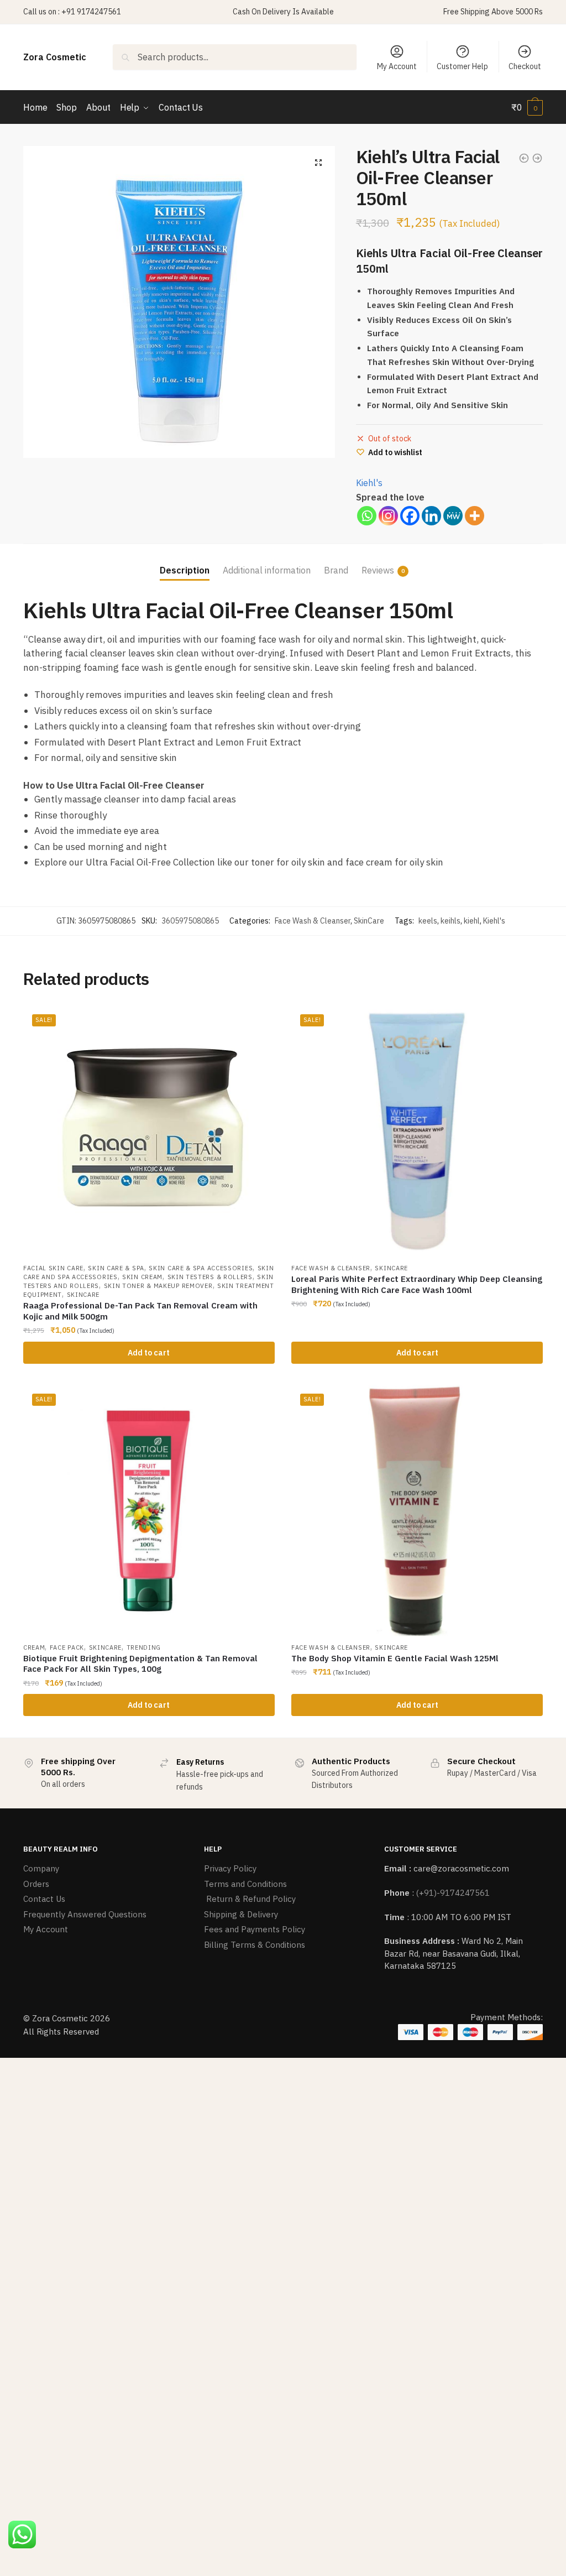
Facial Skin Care (53, 1268)
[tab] (185, 562)
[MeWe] (453, 516)
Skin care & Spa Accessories (201, 1268)
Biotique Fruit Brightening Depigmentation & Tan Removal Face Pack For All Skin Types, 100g (140, 1664)
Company (41, 1868)
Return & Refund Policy (250, 1899)
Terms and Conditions (245, 1884)
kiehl (472, 921)
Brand (336, 570)
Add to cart (149, 1353)
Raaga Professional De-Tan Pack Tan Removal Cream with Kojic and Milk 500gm (140, 1311)
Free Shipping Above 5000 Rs (493, 12)
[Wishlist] (258, 1022)
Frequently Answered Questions (85, 1914)
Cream (34, 1647)
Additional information (267, 570)
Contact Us (44, 1899)
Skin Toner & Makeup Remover (158, 1286)
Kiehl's (369, 483)
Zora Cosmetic (55, 57)
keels (428, 921)
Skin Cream (142, 1277)
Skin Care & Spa (116, 1268)
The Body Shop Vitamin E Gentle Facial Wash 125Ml (395, 1658)
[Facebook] (410, 516)
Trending (144, 1647)
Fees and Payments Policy (255, 1929)
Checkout (525, 66)
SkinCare (369, 921)
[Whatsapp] (367, 516)
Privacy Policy (230, 1868)
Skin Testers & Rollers (210, 1277)
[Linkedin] (431, 516)
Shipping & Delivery (241, 1914)
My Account (397, 66)
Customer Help (462, 66)
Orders (36, 1884)
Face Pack (67, 1647)
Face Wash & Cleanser (313, 921)
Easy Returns (200, 1762)
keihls (450, 921)
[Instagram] (388, 516)
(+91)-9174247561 (453, 1893)
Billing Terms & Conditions (255, 1945)
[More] (475, 516)
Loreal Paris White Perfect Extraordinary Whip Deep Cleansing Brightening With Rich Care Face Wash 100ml (417, 1284)
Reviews (378, 570)
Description (185, 570)
